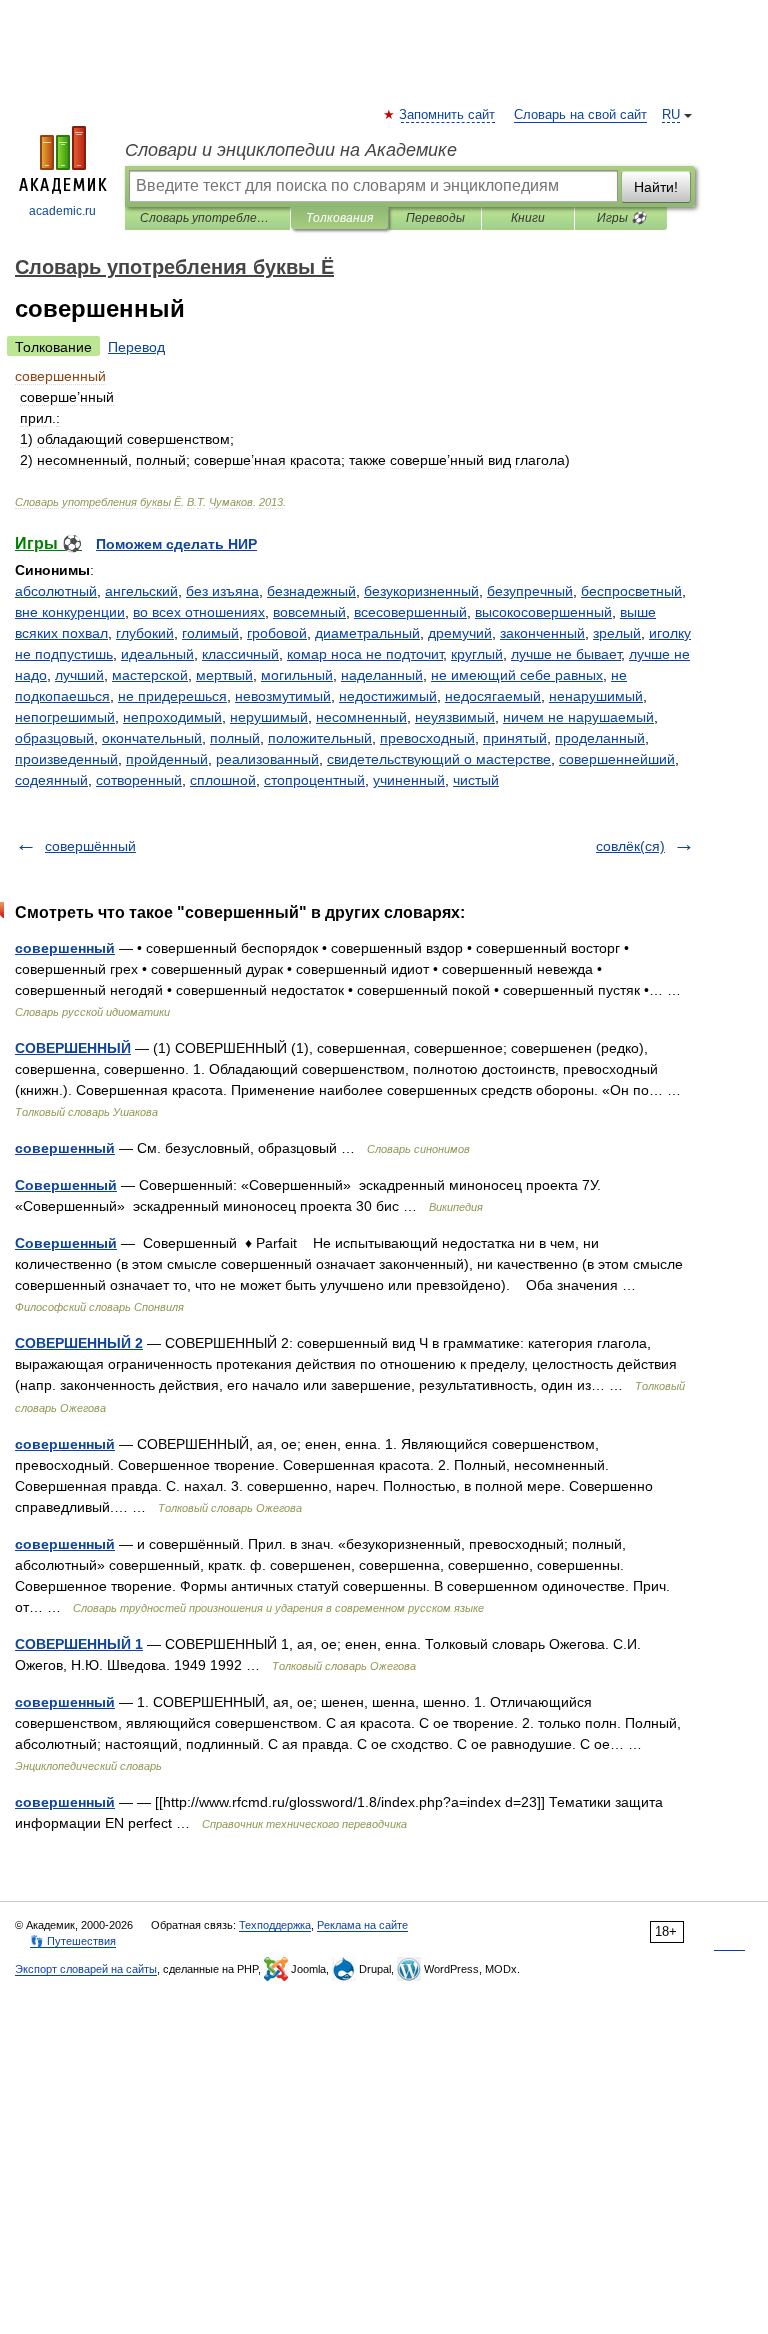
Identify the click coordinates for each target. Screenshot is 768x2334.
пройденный (167, 759)
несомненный (361, 717)
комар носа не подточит (365, 654)
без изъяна (222, 591)
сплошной (223, 780)
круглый (477, 654)
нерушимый (269, 717)
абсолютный (56, 591)
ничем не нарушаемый (578, 717)
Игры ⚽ (621, 218)
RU (671, 115)
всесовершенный (410, 612)
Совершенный (66, 1185)
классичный (240, 654)
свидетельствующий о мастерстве (439, 759)
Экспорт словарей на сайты (86, 1969)
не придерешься (172, 696)
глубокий (145, 633)
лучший (79, 675)
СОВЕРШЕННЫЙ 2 (79, 1343)
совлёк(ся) (630, 846)
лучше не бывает (566, 654)
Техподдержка (275, 1925)
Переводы (435, 218)
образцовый (54, 738)
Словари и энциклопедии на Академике (291, 150)
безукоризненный (421, 591)
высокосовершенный (543, 612)
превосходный (427, 738)
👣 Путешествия (73, 1941)
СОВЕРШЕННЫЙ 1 (79, 1644)
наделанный (382, 675)
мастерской (150, 675)
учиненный (409, 780)
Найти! (656, 187)
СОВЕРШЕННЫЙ (73, 1048)
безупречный (530, 591)
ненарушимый (596, 696)
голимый (210, 633)
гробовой (277, 633)
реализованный (267, 759)
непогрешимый (65, 717)
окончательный (152, 738)
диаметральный (367, 633)
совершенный (65, 948)
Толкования (339, 218)
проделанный (600, 738)
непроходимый (172, 717)
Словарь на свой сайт (580, 115)
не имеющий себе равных (517, 675)
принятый (515, 738)
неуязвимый (455, 717)
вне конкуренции (70, 612)
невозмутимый (283, 696)
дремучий (460, 633)
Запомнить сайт (448, 115)
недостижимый (388, 696)
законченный (542, 633)
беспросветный (631, 591)
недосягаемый (493, 696)
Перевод (136, 347)
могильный (297, 675)
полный (235, 738)
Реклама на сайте (362, 1925)
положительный (320, 738)
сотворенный (139, 780)
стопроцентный (314, 780)
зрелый (617, 633)
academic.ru (62, 211)
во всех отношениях (199, 612)
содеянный (51, 780)
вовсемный (309, 612)
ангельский (141, 591)
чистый (476, 780)
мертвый (224, 675)
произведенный (66, 759)
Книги (528, 218)
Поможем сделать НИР (176, 544)
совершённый (90, 846)
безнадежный (311, 591)
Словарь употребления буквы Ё (207, 218)
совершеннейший (617, 759)
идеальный (157, 654)
